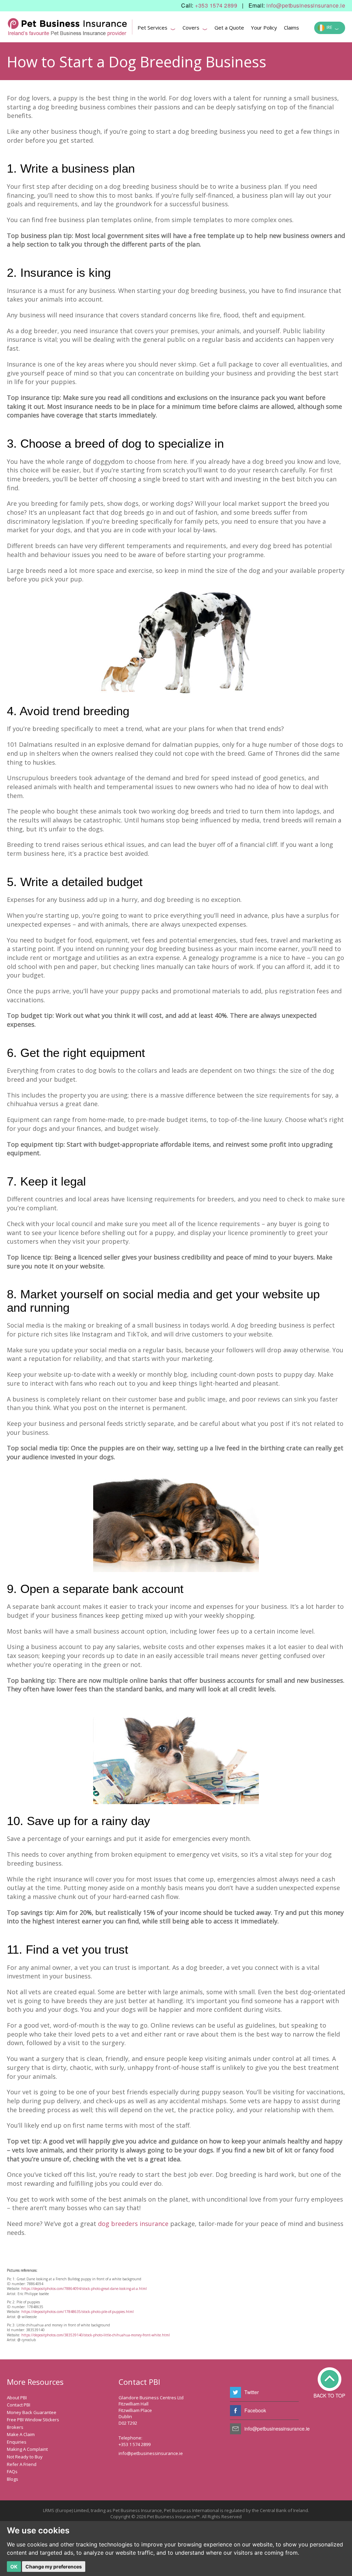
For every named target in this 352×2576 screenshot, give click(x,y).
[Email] (235, 2429)
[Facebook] (235, 2411)
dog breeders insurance (133, 2224)
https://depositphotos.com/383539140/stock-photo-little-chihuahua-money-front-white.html (96, 2335)
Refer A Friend (22, 2464)
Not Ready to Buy (25, 2457)
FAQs (12, 2471)
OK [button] (14, 2567)
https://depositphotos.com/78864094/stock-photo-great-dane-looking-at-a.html (84, 2289)
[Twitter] (235, 2392)
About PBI (17, 2398)
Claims (291, 28)
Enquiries (17, 2442)
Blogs (13, 2479)
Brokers (15, 2427)
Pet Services (157, 29)
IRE (332, 28)
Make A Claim (21, 2434)
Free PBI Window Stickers (33, 2420)
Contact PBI (19, 2405)
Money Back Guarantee (32, 2412)
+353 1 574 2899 (135, 2444)
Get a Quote (229, 28)
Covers (195, 29)
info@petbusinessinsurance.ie (306, 6)
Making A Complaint (27, 2449)
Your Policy (264, 28)
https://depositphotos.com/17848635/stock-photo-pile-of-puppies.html (78, 2312)
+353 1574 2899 (216, 6)
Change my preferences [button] (54, 2567)
